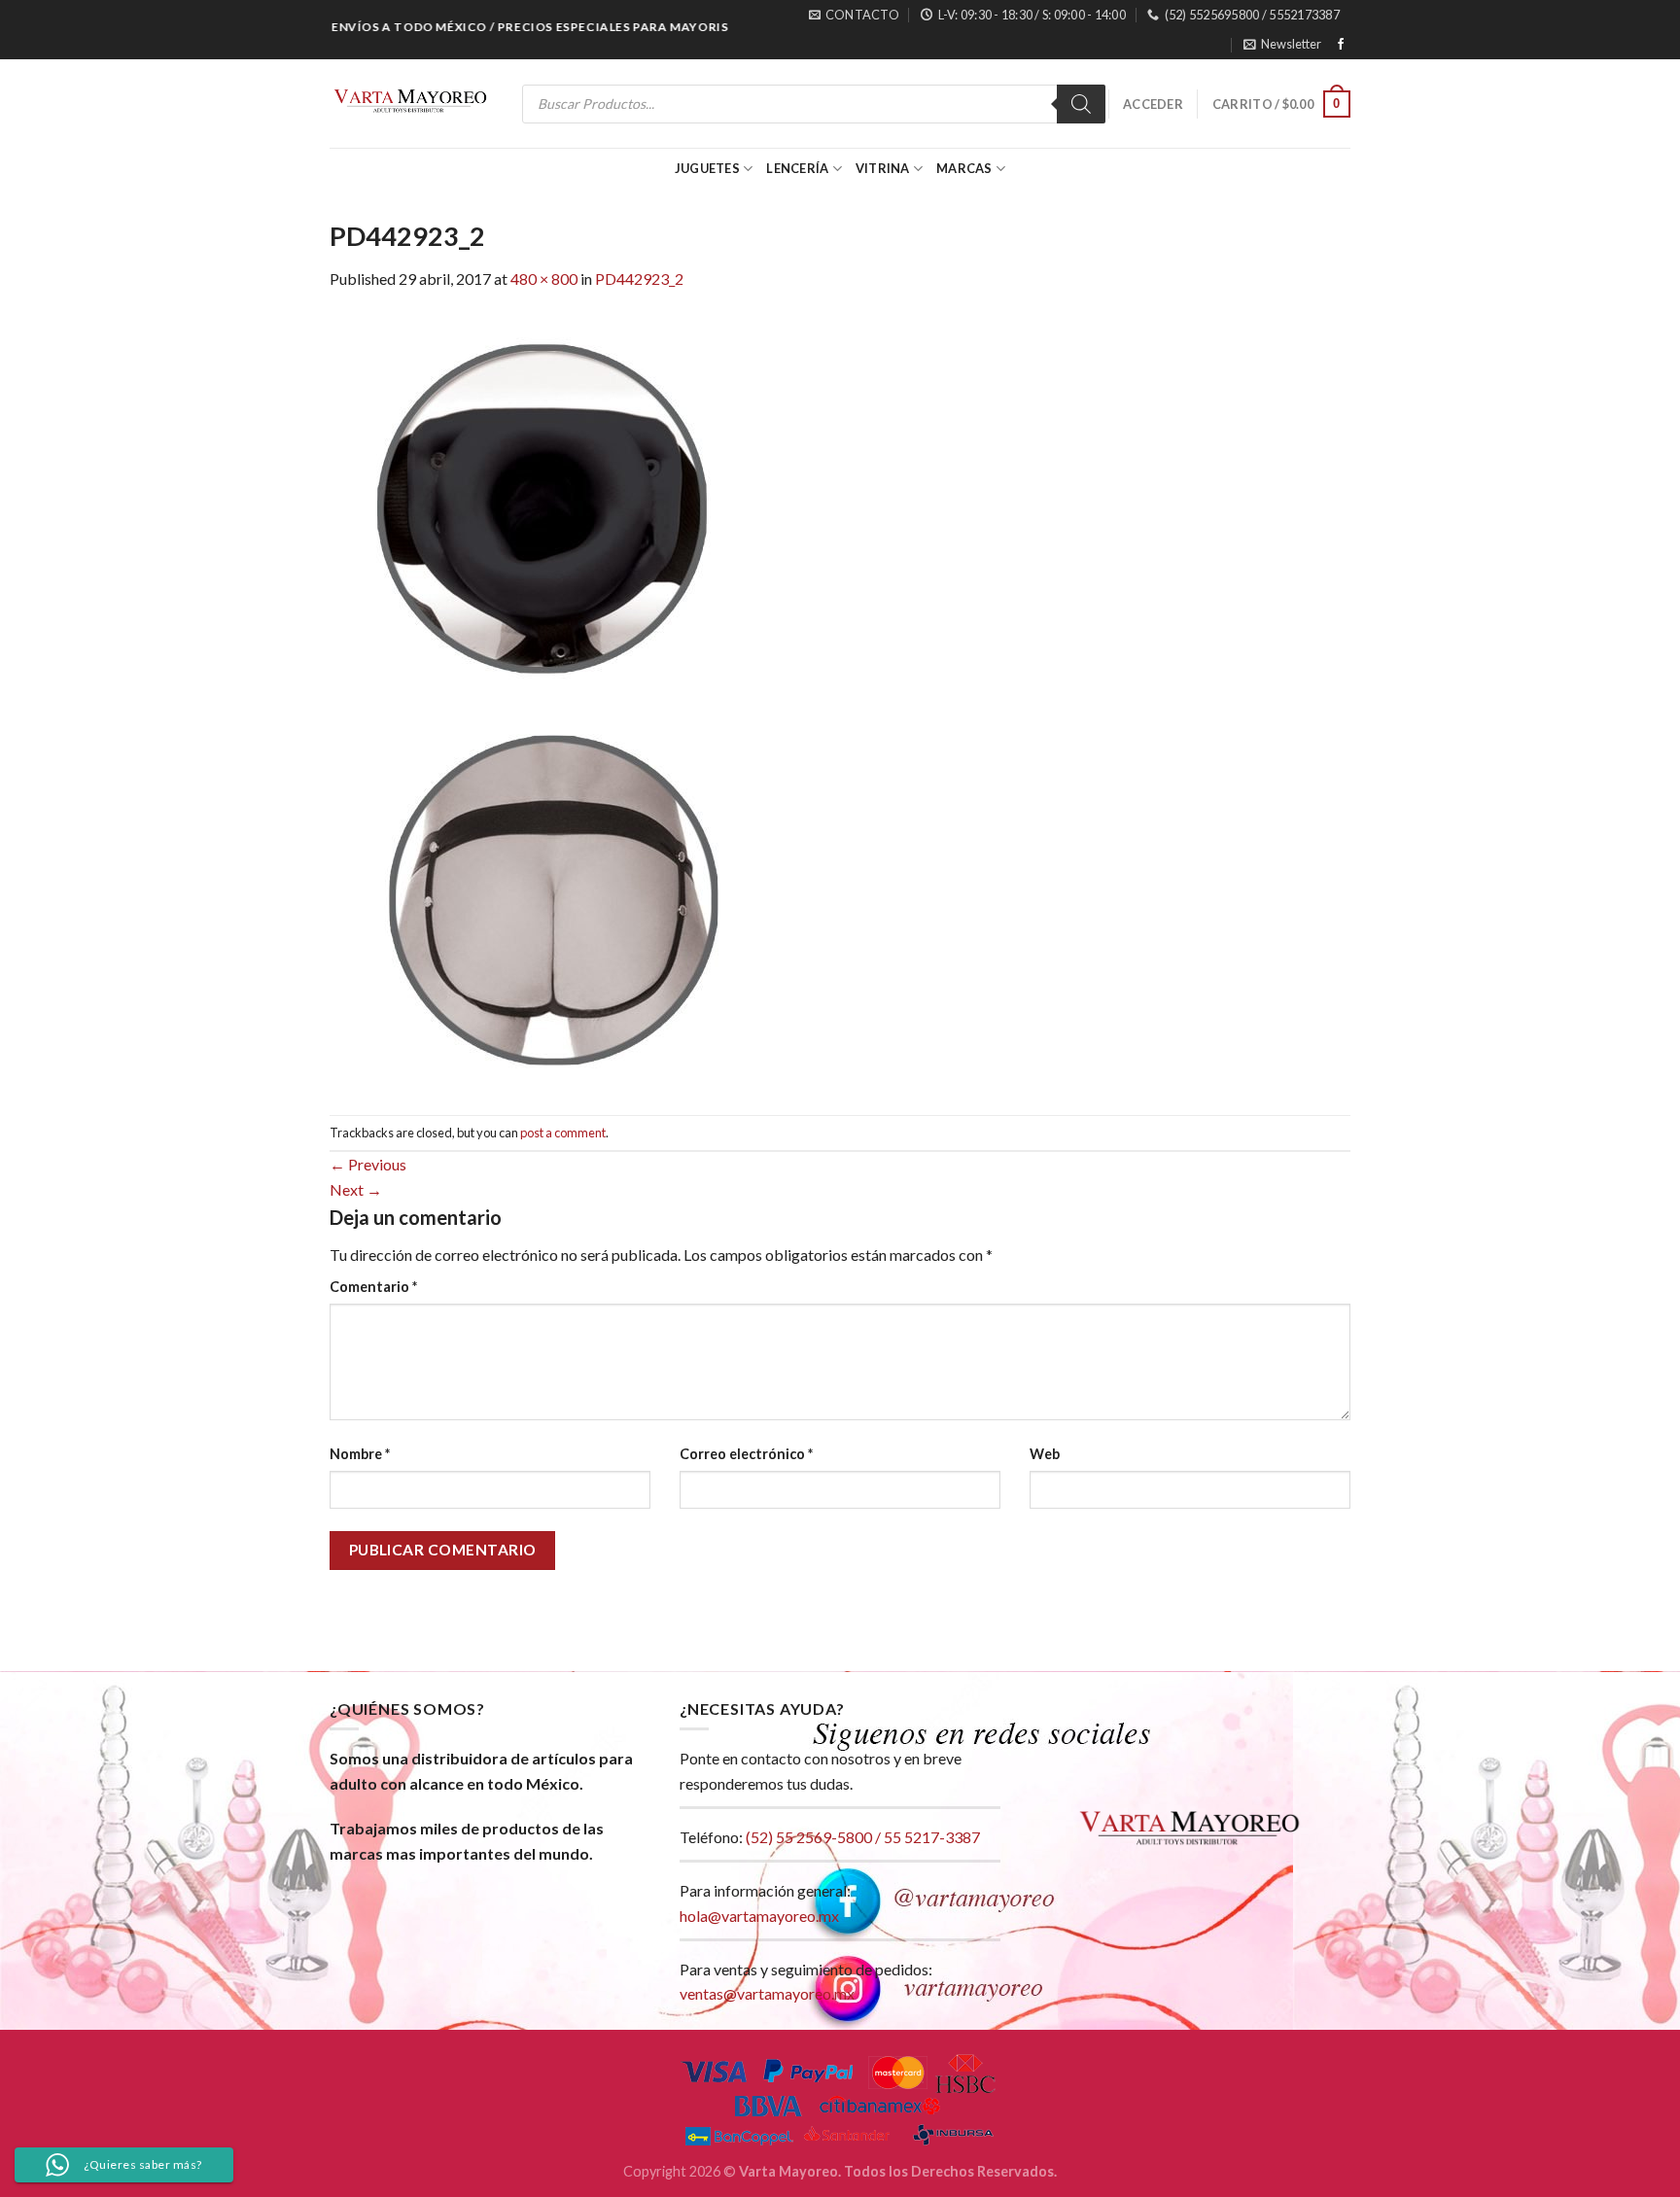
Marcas (964, 168)
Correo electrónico (746, 1454)
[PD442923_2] (563, 701)
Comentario (373, 1287)
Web (1045, 1454)
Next (356, 1189)
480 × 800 (544, 279)
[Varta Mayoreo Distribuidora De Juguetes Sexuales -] (410, 104)
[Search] (1081, 104)
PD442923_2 (639, 279)
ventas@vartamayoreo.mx (767, 1993)
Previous (368, 1164)
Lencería (797, 168)
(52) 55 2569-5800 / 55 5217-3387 (863, 1837)
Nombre (360, 1454)
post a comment (563, 1133)
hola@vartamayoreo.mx (759, 1916)
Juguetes (707, 168)
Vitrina (883, 168)
